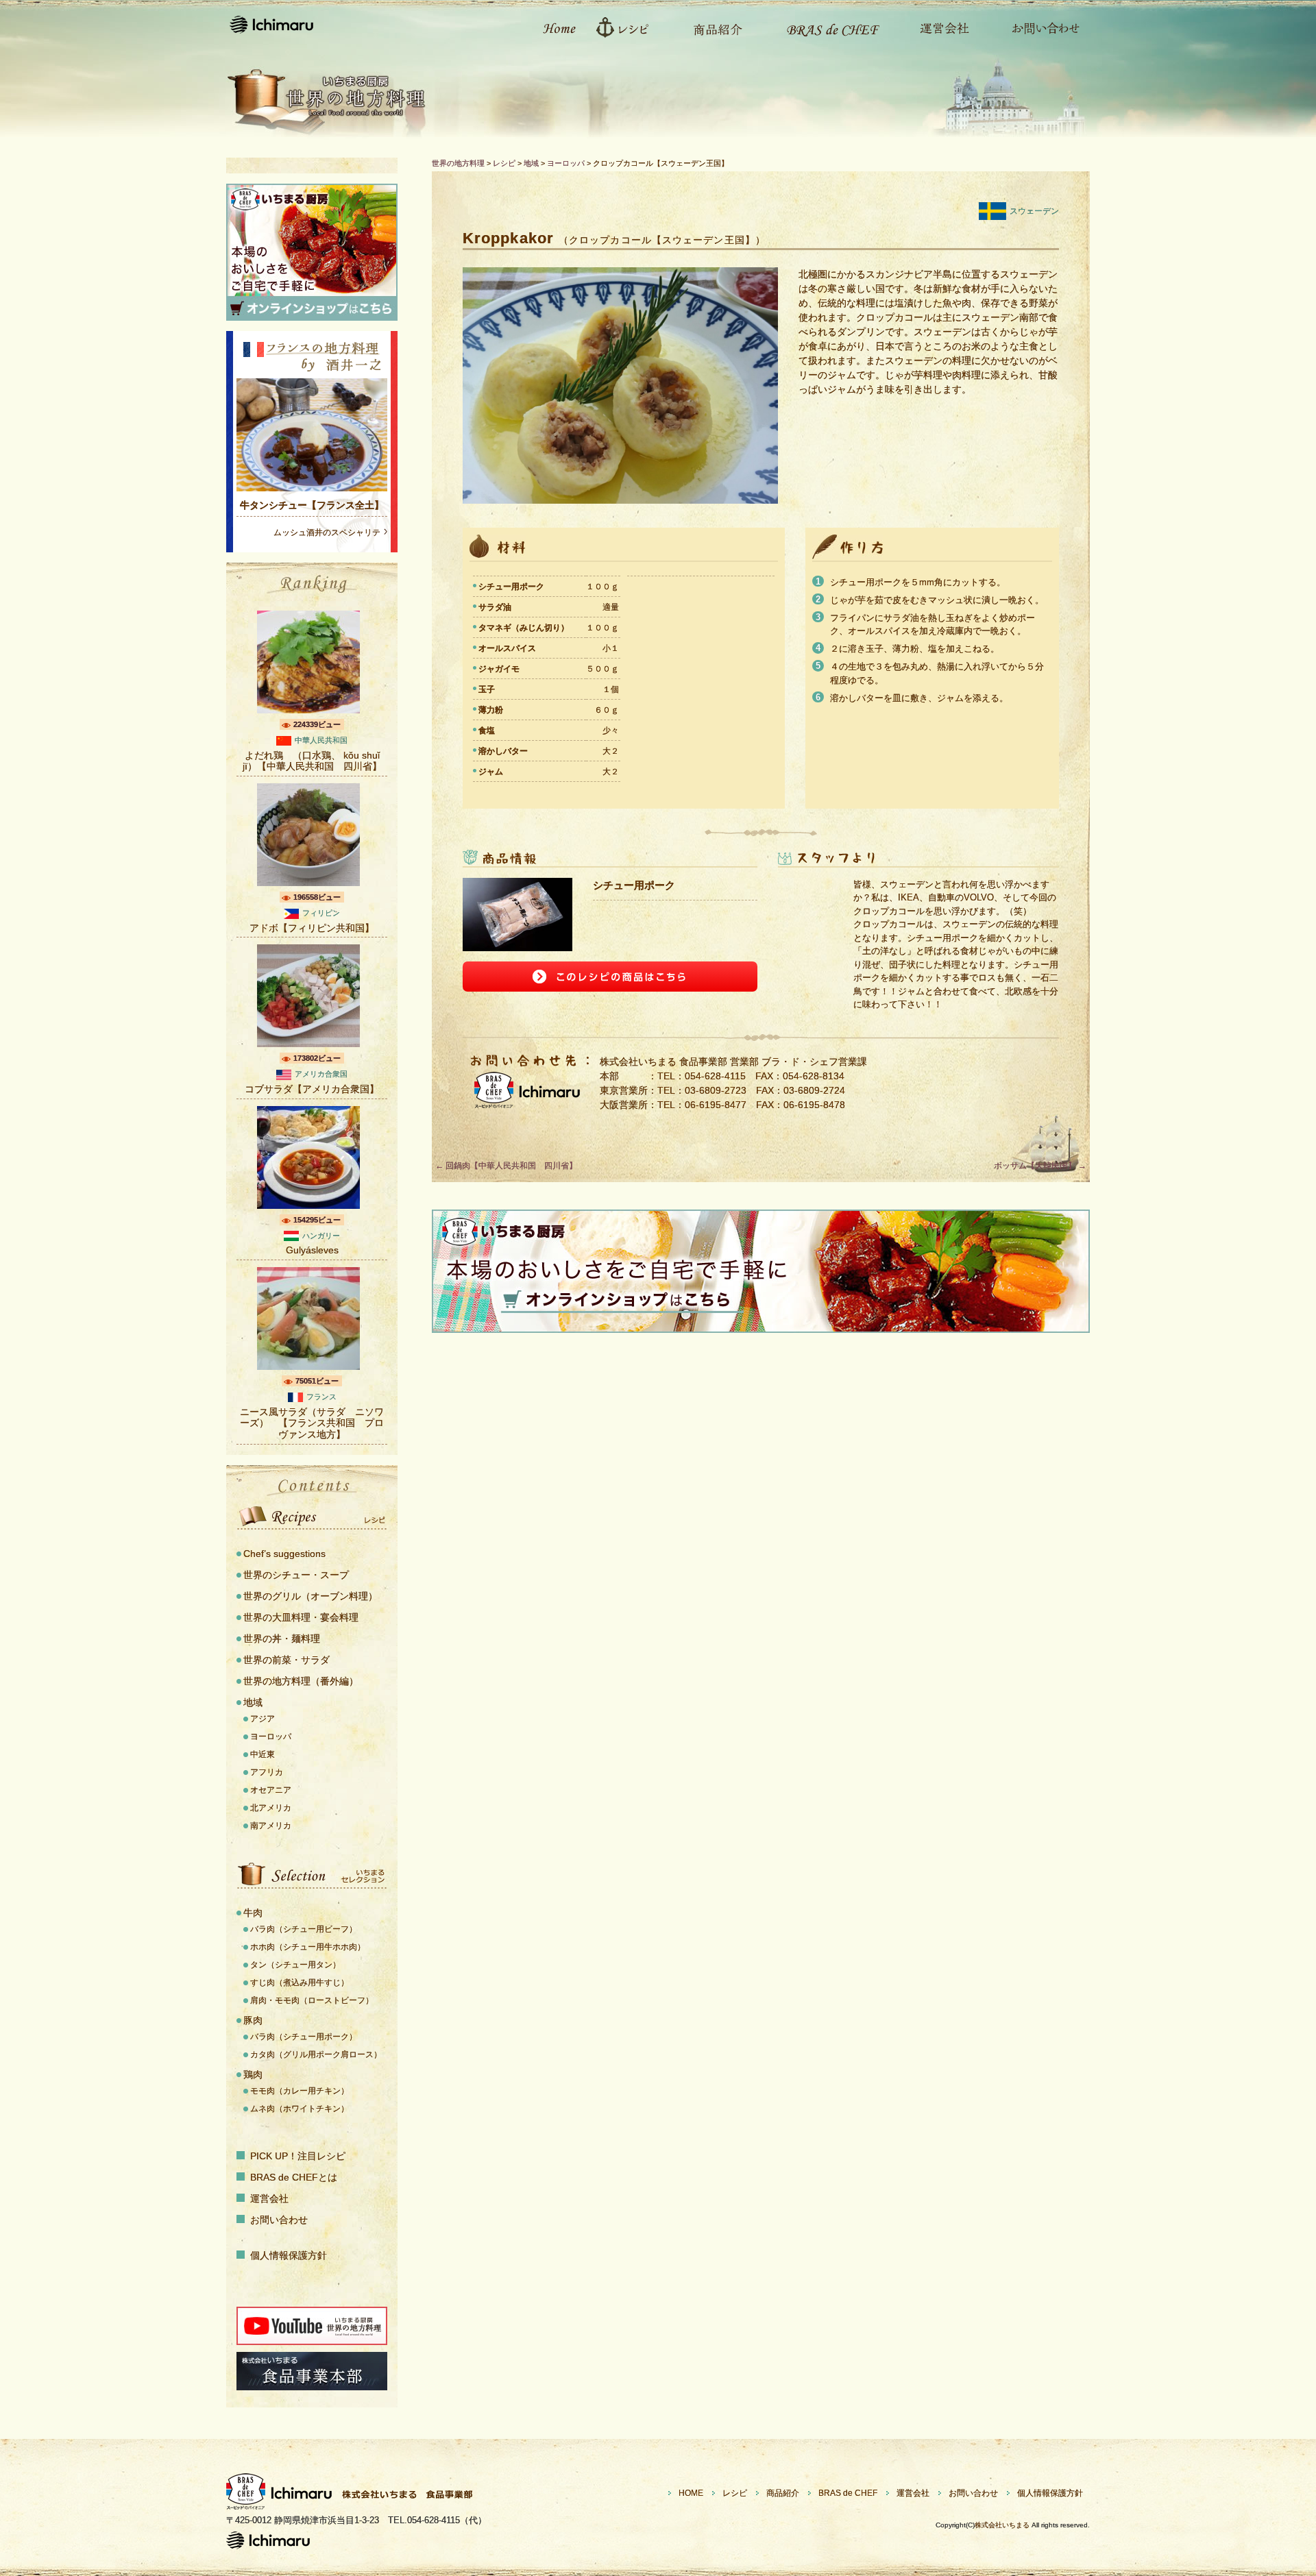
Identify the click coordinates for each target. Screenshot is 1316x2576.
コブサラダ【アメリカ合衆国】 (312, 1089)
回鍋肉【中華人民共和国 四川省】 (506, 1166)
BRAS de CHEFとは (294, 2177)
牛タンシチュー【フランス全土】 (312, 505)
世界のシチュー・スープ (296, 1575)
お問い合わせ (1038, 27)
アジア (263, 1719)
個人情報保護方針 (289, 2255)
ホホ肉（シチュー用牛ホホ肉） (308, 1947)
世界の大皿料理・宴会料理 (301, 1617)
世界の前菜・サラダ (287, 1660)
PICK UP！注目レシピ (298, 2156)
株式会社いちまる (1002, 2525)
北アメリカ (271, 1808)
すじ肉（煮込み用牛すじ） (300, 1983)
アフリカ (267, 1772)
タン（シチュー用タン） (295, 1965)
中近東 (263, 1754)
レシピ (627, 27)
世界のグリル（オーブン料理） (310, 1596)
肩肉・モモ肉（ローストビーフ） (312, 2000)
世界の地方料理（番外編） (301, 1681)
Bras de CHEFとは (824, 27)
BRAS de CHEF (848, 2493)
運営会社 (937, 27)
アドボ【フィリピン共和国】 (312, 928)
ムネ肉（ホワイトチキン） (300, 2109)
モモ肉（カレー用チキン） (300, 2091)
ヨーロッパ (271, 1737)
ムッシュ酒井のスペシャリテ (327, 532)
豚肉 (253, 2020)
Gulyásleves (312, 1250)
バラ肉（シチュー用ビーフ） (304, 1929)
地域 (253, 1702)
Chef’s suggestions (284, 1554)
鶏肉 (253, 2074)
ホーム (552, 27)
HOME (691, 2493)
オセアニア (271, 1790)
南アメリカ (271, 1826)
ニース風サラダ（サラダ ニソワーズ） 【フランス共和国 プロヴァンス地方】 (312, 1423)
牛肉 (253, 1913)
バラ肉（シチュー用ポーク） (304, 2037)
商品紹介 (711, 27)
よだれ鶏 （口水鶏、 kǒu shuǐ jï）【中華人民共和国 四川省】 (312, 761)
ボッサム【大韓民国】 (1040, 1166)
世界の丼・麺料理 (282, 1639)
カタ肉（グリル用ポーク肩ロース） (316, 2054)
